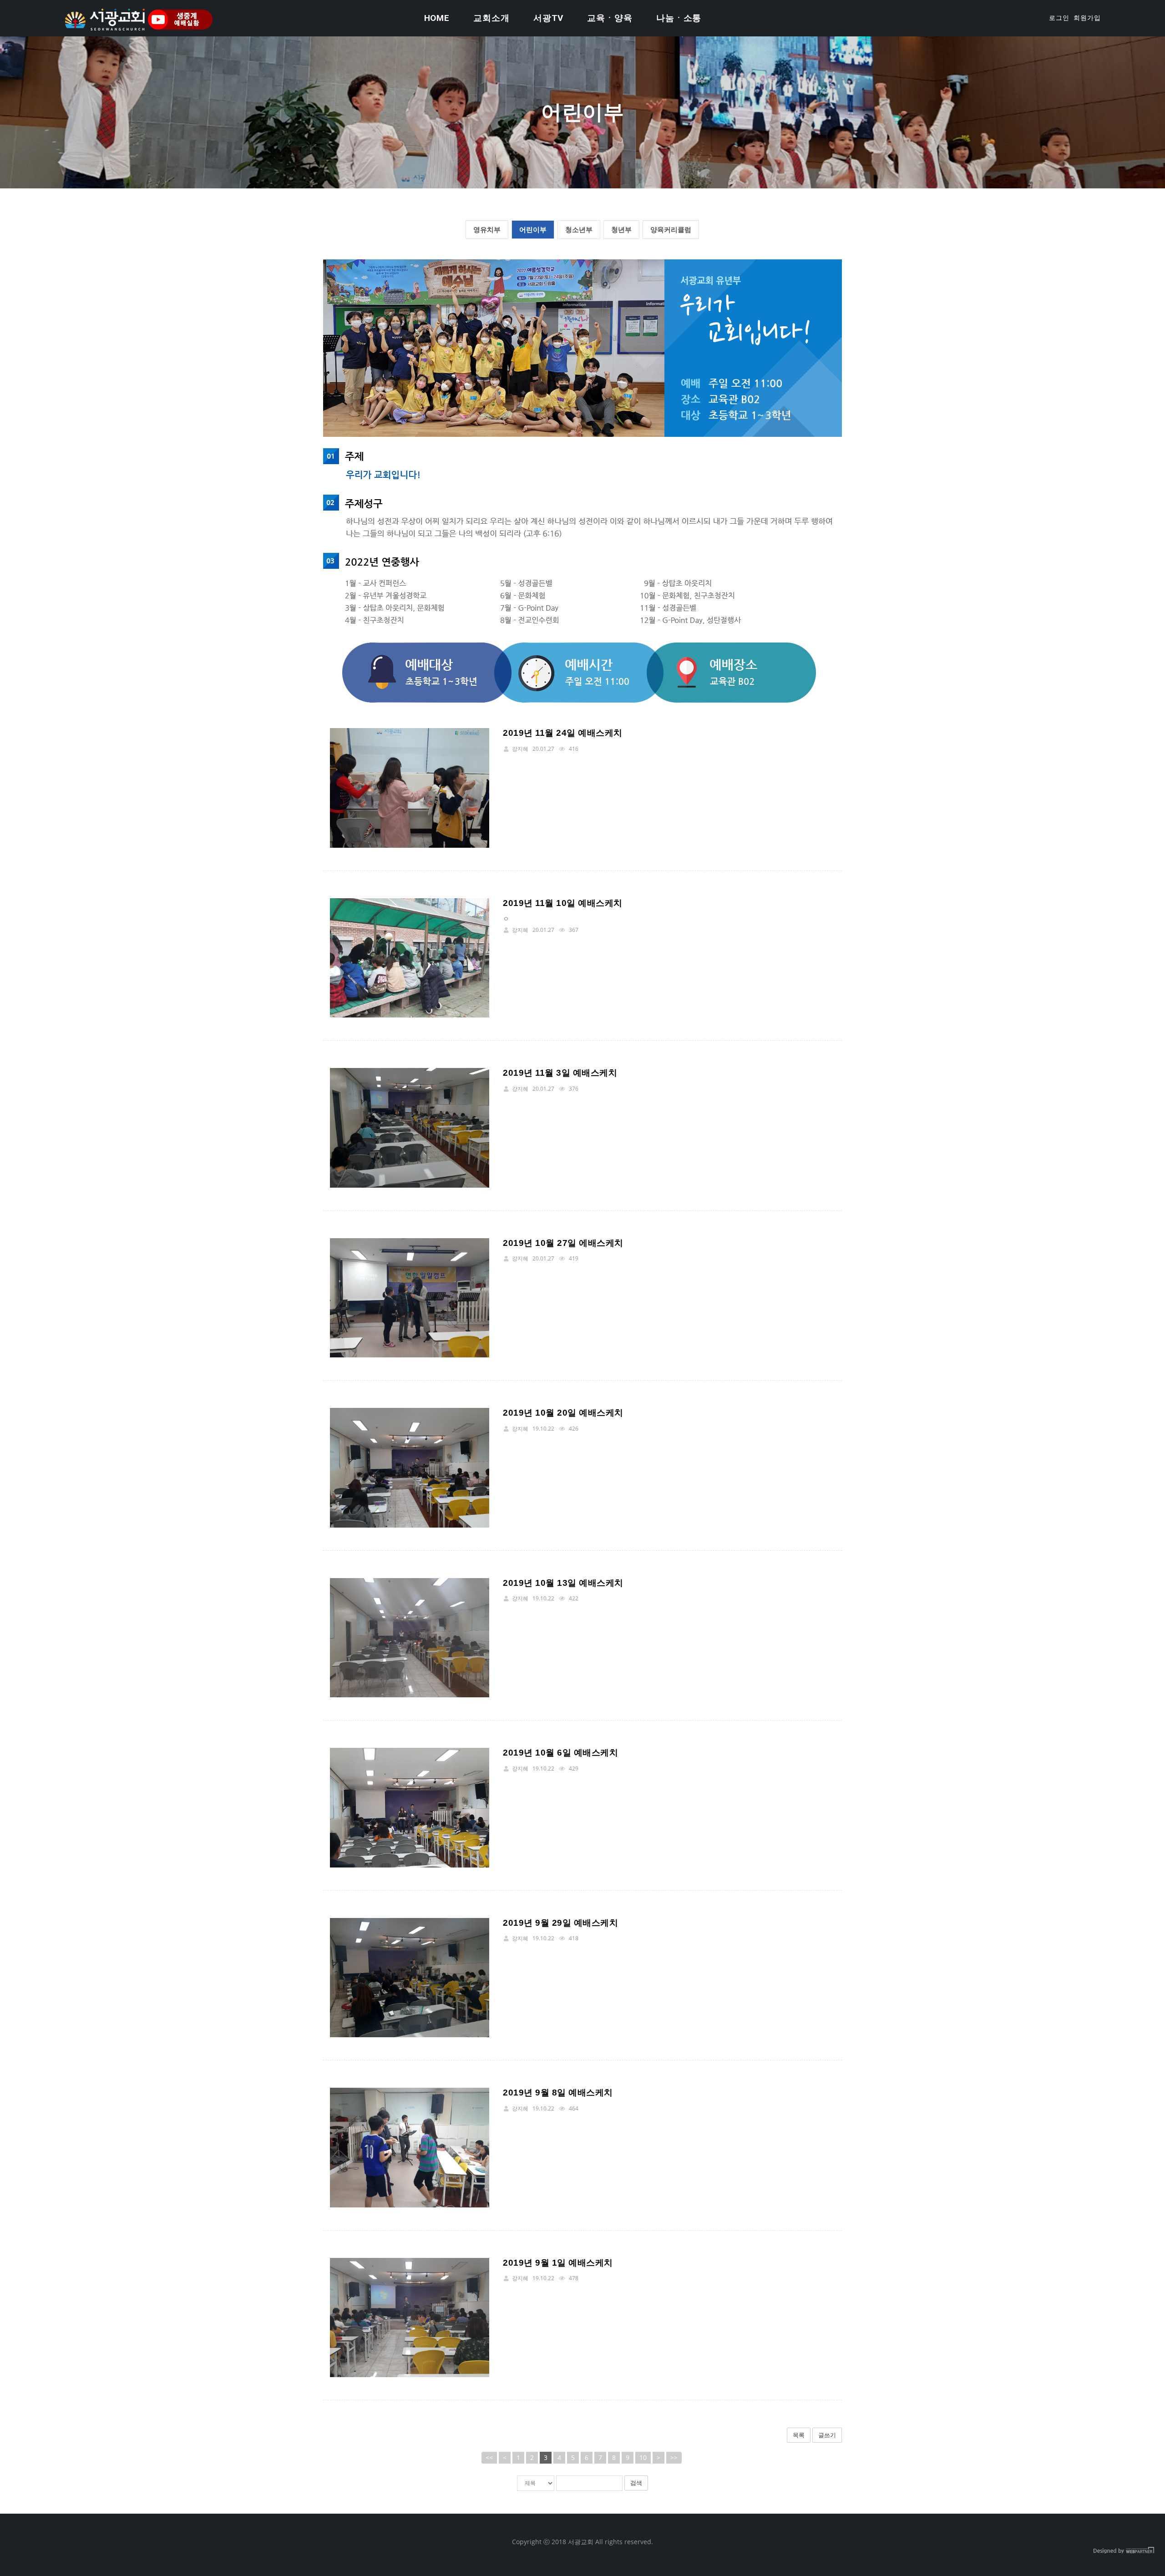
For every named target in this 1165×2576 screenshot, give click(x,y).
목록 (799, 2435)
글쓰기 (827, 2435)
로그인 (1059, 18)
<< (489, 2457)
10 (643, 2457)
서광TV (549, 18)
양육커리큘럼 (671, 229)
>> (674, 2457)
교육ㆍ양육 (610, 18)
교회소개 (491, 18)
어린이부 (533, 229)
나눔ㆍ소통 (679, 18)
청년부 (621, 229)
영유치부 (487, 229)
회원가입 (1087, 18)
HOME (437, 18)
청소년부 (579, 229)
